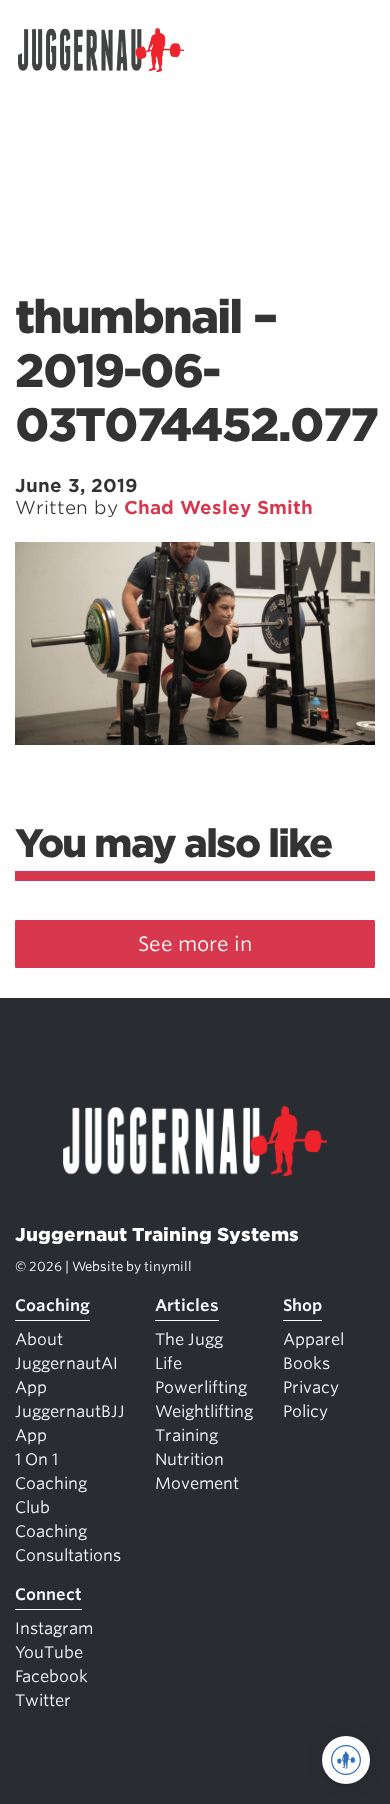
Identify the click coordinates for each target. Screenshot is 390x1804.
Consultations (68, 1555)
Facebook (51, 1676)
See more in (195, 944)
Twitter (43, 1700)
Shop (302, 1305)
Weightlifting (204, 1411)
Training (186, 1435)
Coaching (52, 1305)
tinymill (168, 1266)
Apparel (313, 1339)
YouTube (49, 1652)
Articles (187, 1305)
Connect (48, 1594)
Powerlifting (201, 1387)
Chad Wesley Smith (218, 507)
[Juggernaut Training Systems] (110, 50)
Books (306, 1363)
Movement (197, 1483)
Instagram (54, 1628)
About (39, 1339)
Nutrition (189, 1459)
